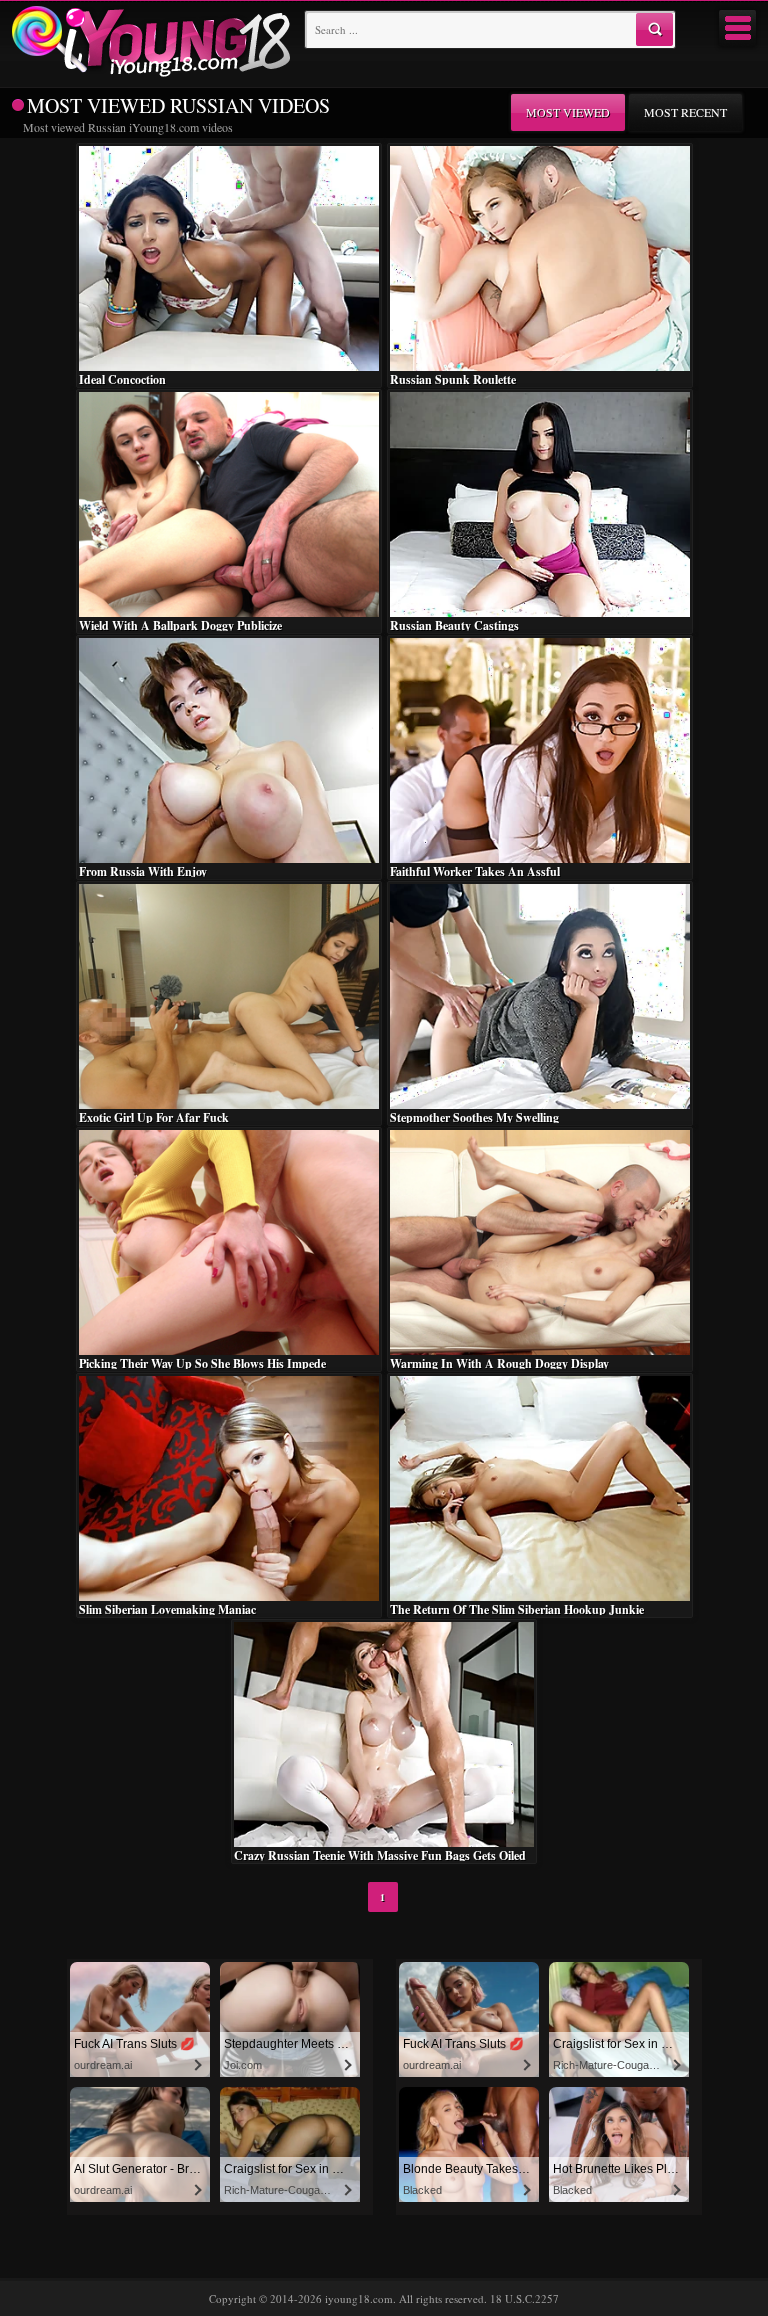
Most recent (685, 112)
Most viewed (568, 112)
